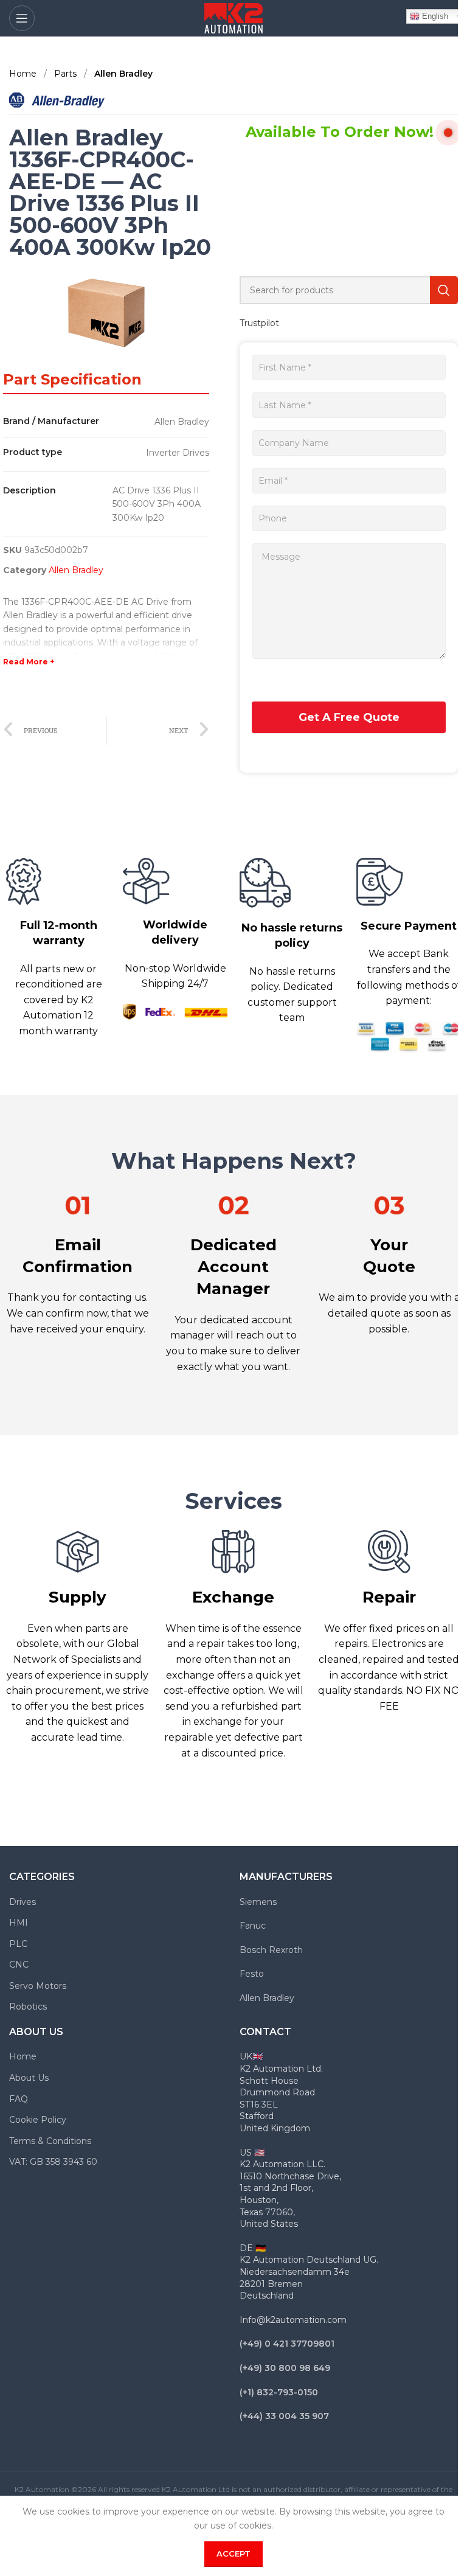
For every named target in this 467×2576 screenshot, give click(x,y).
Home (24, 74)
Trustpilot (259, 323)
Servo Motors (38, 1986)
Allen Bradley (123, 74)
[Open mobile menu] (22, 18)
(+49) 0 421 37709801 (287, 2344)
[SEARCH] (444, 290)
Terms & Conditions (50, 2141)
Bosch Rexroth (271, 1950)
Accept (233, 2553)
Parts (67, 74)
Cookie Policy (38, 2120)
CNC (19, 1965)
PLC (18, 1944)
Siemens (258, 1902)
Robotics (28, 2007)
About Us (29, 2078)
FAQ (19, 2099)
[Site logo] (233, 18)
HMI (19, 1923)
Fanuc (253, 1926)
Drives (22, 1902)
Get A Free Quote (349, 717)
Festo (252, 1974)
